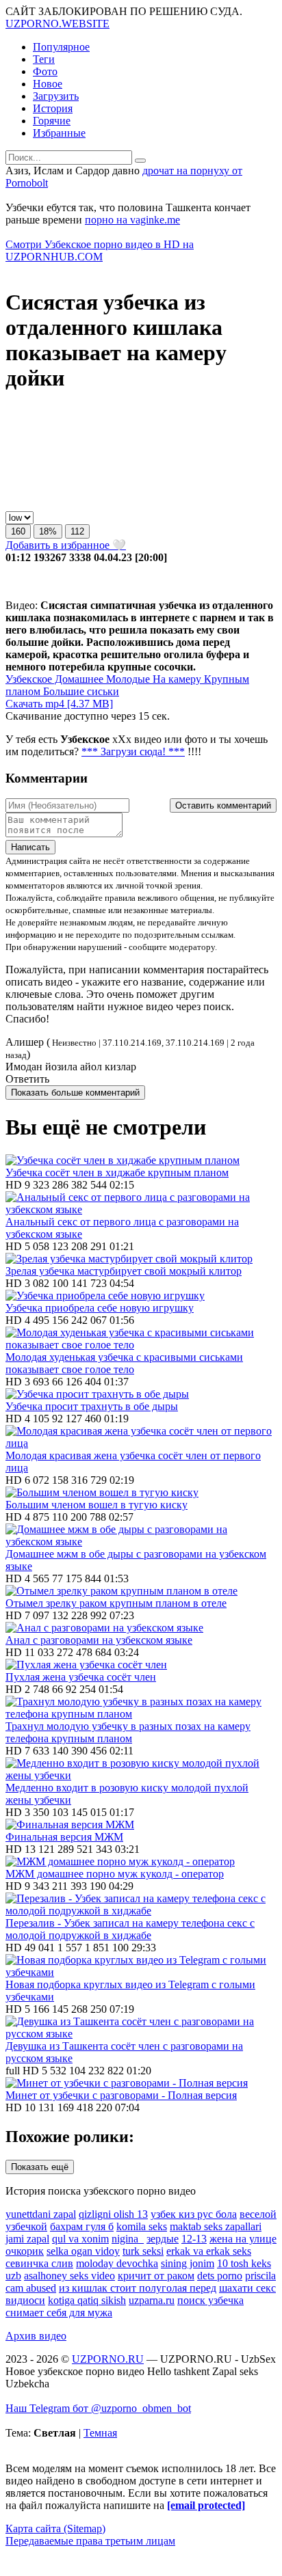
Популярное (61, 47)
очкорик (25, 2251)
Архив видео (36, 2336)
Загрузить (56, 96)
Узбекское (29, 679)
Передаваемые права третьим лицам (90, 2541)
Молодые (127, 679)
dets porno (220, 2276)
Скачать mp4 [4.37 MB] (59, 704)
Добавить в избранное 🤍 (66, 545)
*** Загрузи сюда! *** (133, 751)
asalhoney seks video (69, 2276)
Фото (45, 71)
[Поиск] (140, 161)
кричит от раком (156, 2276)
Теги (44, 59)
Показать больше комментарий (75, 1093)
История (53, 108)
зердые (163, 2239)
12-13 (194, 2239)
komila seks (142, 2226)
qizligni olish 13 (113, 2214)
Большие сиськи (80, 691)
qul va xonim (80, 2239)
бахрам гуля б (82, 2226)
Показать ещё (40, 2167)
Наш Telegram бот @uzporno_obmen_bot (98, 2408)
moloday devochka (117, 2263)
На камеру (176, 679)
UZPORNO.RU (108, 2359)
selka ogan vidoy (83, 2251)
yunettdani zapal (41, 2214)
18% (48, 531)
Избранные (59, 133)
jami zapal (27, 2239)
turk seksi (143, 2251)
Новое (48, 84)
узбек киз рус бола (194, 2214)
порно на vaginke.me (132, 220)
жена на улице (243, 2239)
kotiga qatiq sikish (87, 2300)
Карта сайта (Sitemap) (55, 2528)
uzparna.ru (152, 2300)
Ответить (27, 1079)
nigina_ (128, 2239)
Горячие (52, 121)
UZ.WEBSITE (57, 24)
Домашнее (78, 679)
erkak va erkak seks (209, 2251)
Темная (100, 2433)
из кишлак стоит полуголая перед (138, 2288)
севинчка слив (39, 2263)
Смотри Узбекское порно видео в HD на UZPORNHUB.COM (100, 250)
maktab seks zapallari (216, 2226)
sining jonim (188, 2263)
